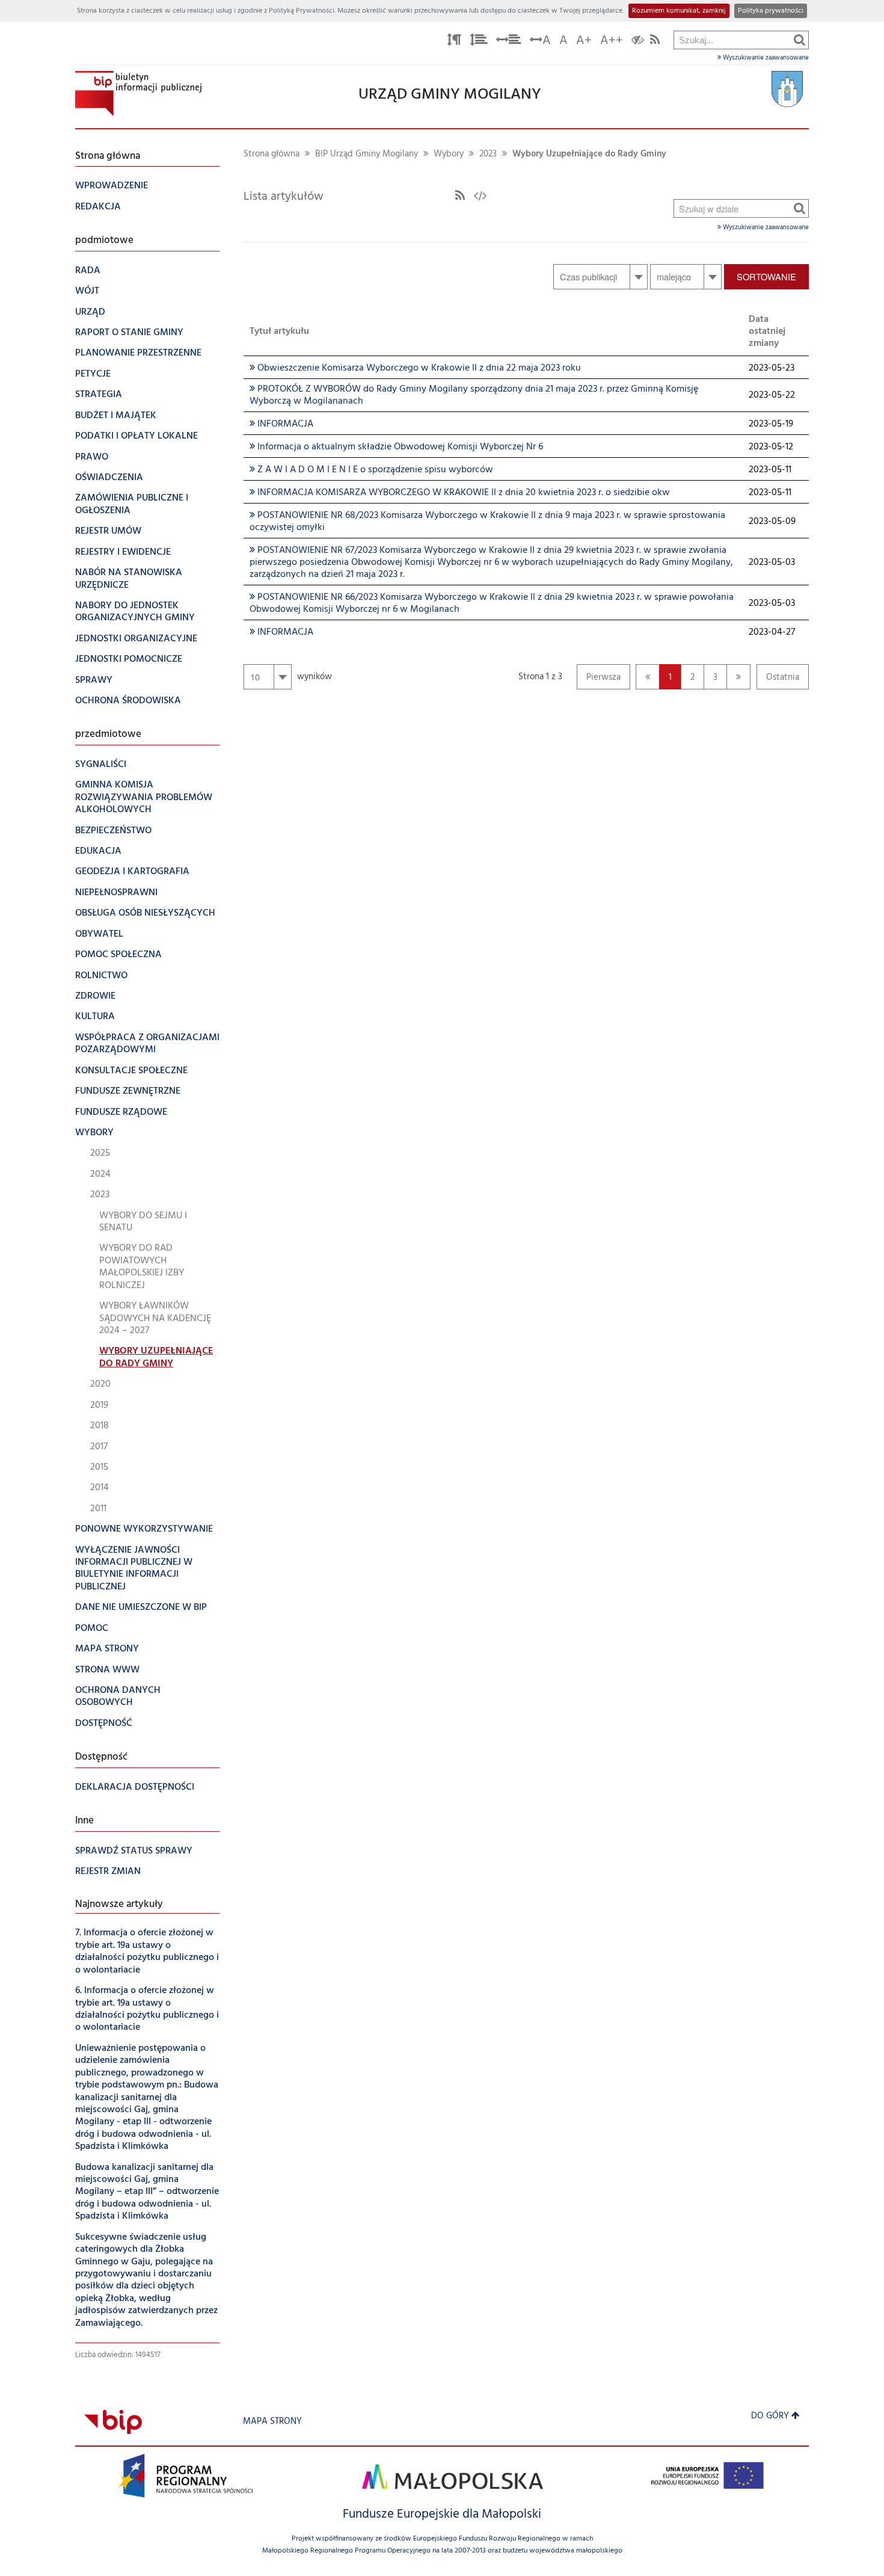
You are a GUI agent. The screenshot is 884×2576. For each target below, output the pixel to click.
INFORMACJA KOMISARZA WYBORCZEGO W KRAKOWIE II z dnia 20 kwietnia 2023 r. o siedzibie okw (460, 493)
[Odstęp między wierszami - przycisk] (479, 42)
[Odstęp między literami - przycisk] (454, 42)
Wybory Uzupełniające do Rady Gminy (589, 154)
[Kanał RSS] (460, 197)
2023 (488, 154)
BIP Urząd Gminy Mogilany (367, 154)
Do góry (770, 2416)
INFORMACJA (281, 424)
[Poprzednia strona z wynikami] (648, 677)
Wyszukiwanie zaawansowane (765, 58)
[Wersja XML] (480, 197)
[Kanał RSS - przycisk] (655, 42)
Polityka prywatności (771, 11)
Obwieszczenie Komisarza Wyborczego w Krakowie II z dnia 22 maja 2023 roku (415, 368)
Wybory (449, 154)
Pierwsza (599, 680)
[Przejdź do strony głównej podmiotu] (138, 94)
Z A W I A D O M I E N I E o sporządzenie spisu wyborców (371, 470)
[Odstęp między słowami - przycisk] (509, 42)
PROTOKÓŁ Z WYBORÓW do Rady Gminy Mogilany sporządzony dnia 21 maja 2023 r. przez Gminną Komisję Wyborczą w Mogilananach (474, 395)
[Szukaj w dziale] (800, 208)
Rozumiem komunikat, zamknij (679, 11)
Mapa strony (272, 2422)
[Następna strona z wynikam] (738, 677)
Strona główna (272, 154)
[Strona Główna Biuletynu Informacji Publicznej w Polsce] (113, 2422)
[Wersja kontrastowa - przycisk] (638, 42)
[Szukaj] (800, 40)
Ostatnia (778, 680)
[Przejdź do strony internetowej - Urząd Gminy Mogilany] (787, 89)
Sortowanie (766, 276)
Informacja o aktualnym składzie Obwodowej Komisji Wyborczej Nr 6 (396, 447)
